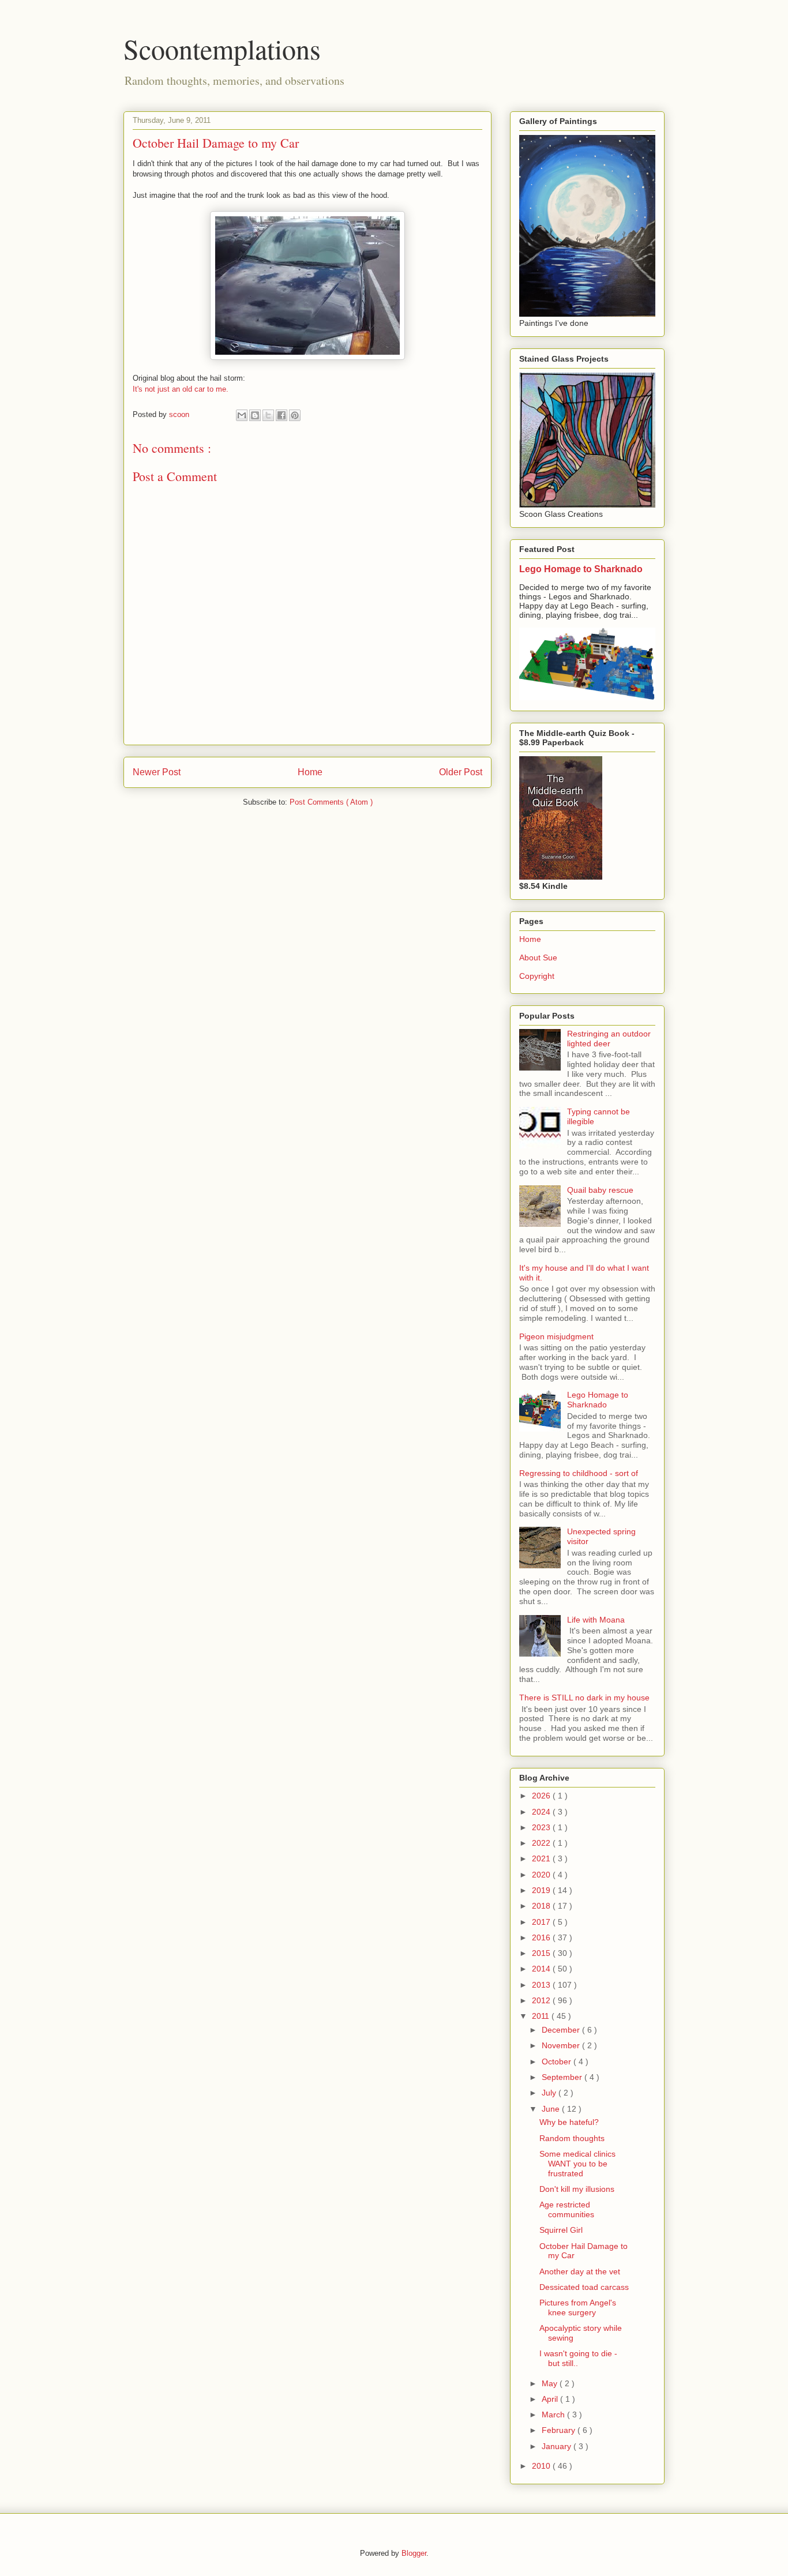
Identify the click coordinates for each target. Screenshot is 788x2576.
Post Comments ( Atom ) (331, 802)
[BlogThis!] (255, 415)
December (562, 2030)
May (551, 2383)
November (562, 2045)
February (560, 2430)
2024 (542, 1812)
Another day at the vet (580, 2271)
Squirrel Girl (561, 2230)
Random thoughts (572, 2138)
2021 (542, 1858)
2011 (542, 2016)
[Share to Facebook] (282, 415)
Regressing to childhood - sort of (579, 1473)
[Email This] (242, 415)
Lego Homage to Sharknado (581, 569)
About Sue (538, 957)
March (554, 2414)
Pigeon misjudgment (556, 1336)
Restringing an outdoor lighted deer (609, 1039)
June (552, 2109)
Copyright (537, 976)
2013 (542, 1985)
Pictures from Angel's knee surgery (578, 2307)
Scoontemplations (222, 48)
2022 (542, 1843)
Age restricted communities (567, 2209)
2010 (542, 2466)
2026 (542, 1796)
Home (310, 772)
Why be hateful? (569, 2122)
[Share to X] (268, 415)
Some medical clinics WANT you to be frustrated (577, 2164)
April (551, 2399)
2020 (542, 1875)
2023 (542, 1827)
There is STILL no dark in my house (584, 1698)
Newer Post (157, 772)
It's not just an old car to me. (181, 389)
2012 (542, 2000)
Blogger (414, 2553)
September (563, 2077)
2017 (542, 1922)
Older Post (461, 772)
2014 (542, 1969)
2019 (542, 1890)
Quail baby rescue (600, 1190)
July (550, 2093)
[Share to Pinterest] (295, 415)
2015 (542, 1953)
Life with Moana (596, 1620)
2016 (542, 1937)
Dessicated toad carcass (584, 2287)
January (558, 2446)
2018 (542, 1906)
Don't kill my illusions (577, 2189)
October (558, 2061)
